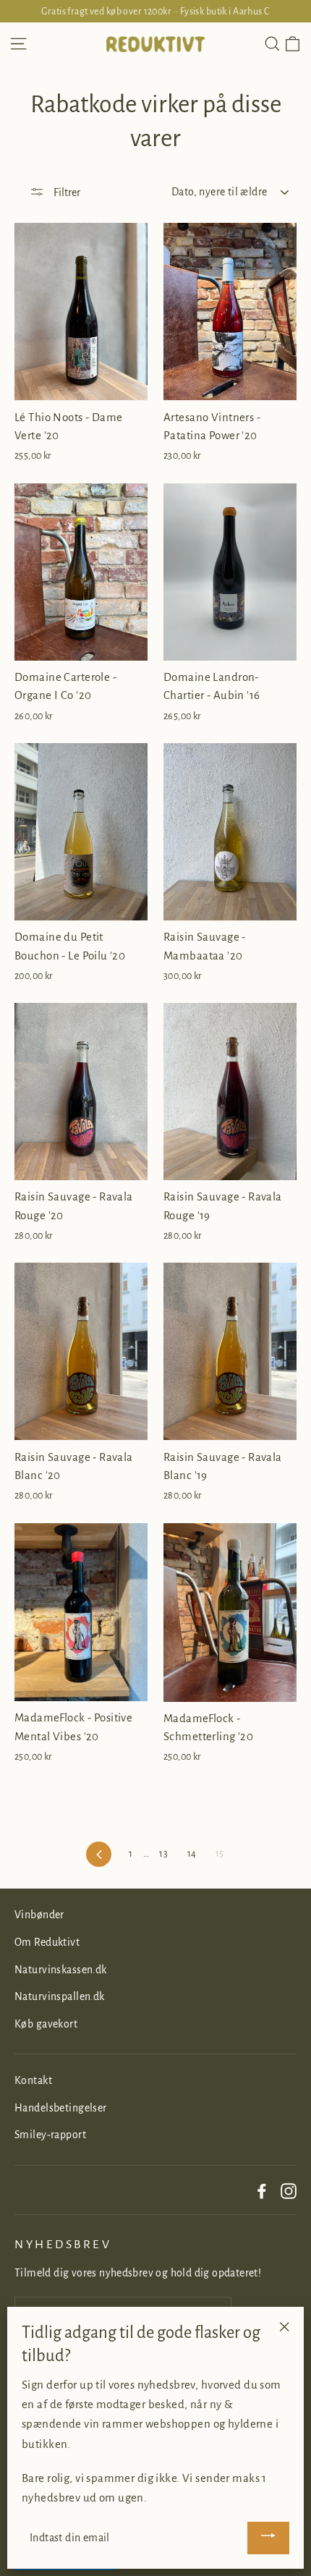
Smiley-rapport (50, 2135)
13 (163, 1854)
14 (192, 1854)
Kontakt (33, 2080)
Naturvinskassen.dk (61, 1970)
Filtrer (66, 192)
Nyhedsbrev (63, 2245)
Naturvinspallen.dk (60, 1996)
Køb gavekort (46, 2024)
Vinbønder (39, 1915)
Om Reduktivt (47, 1942)
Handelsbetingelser (61, 2108)
